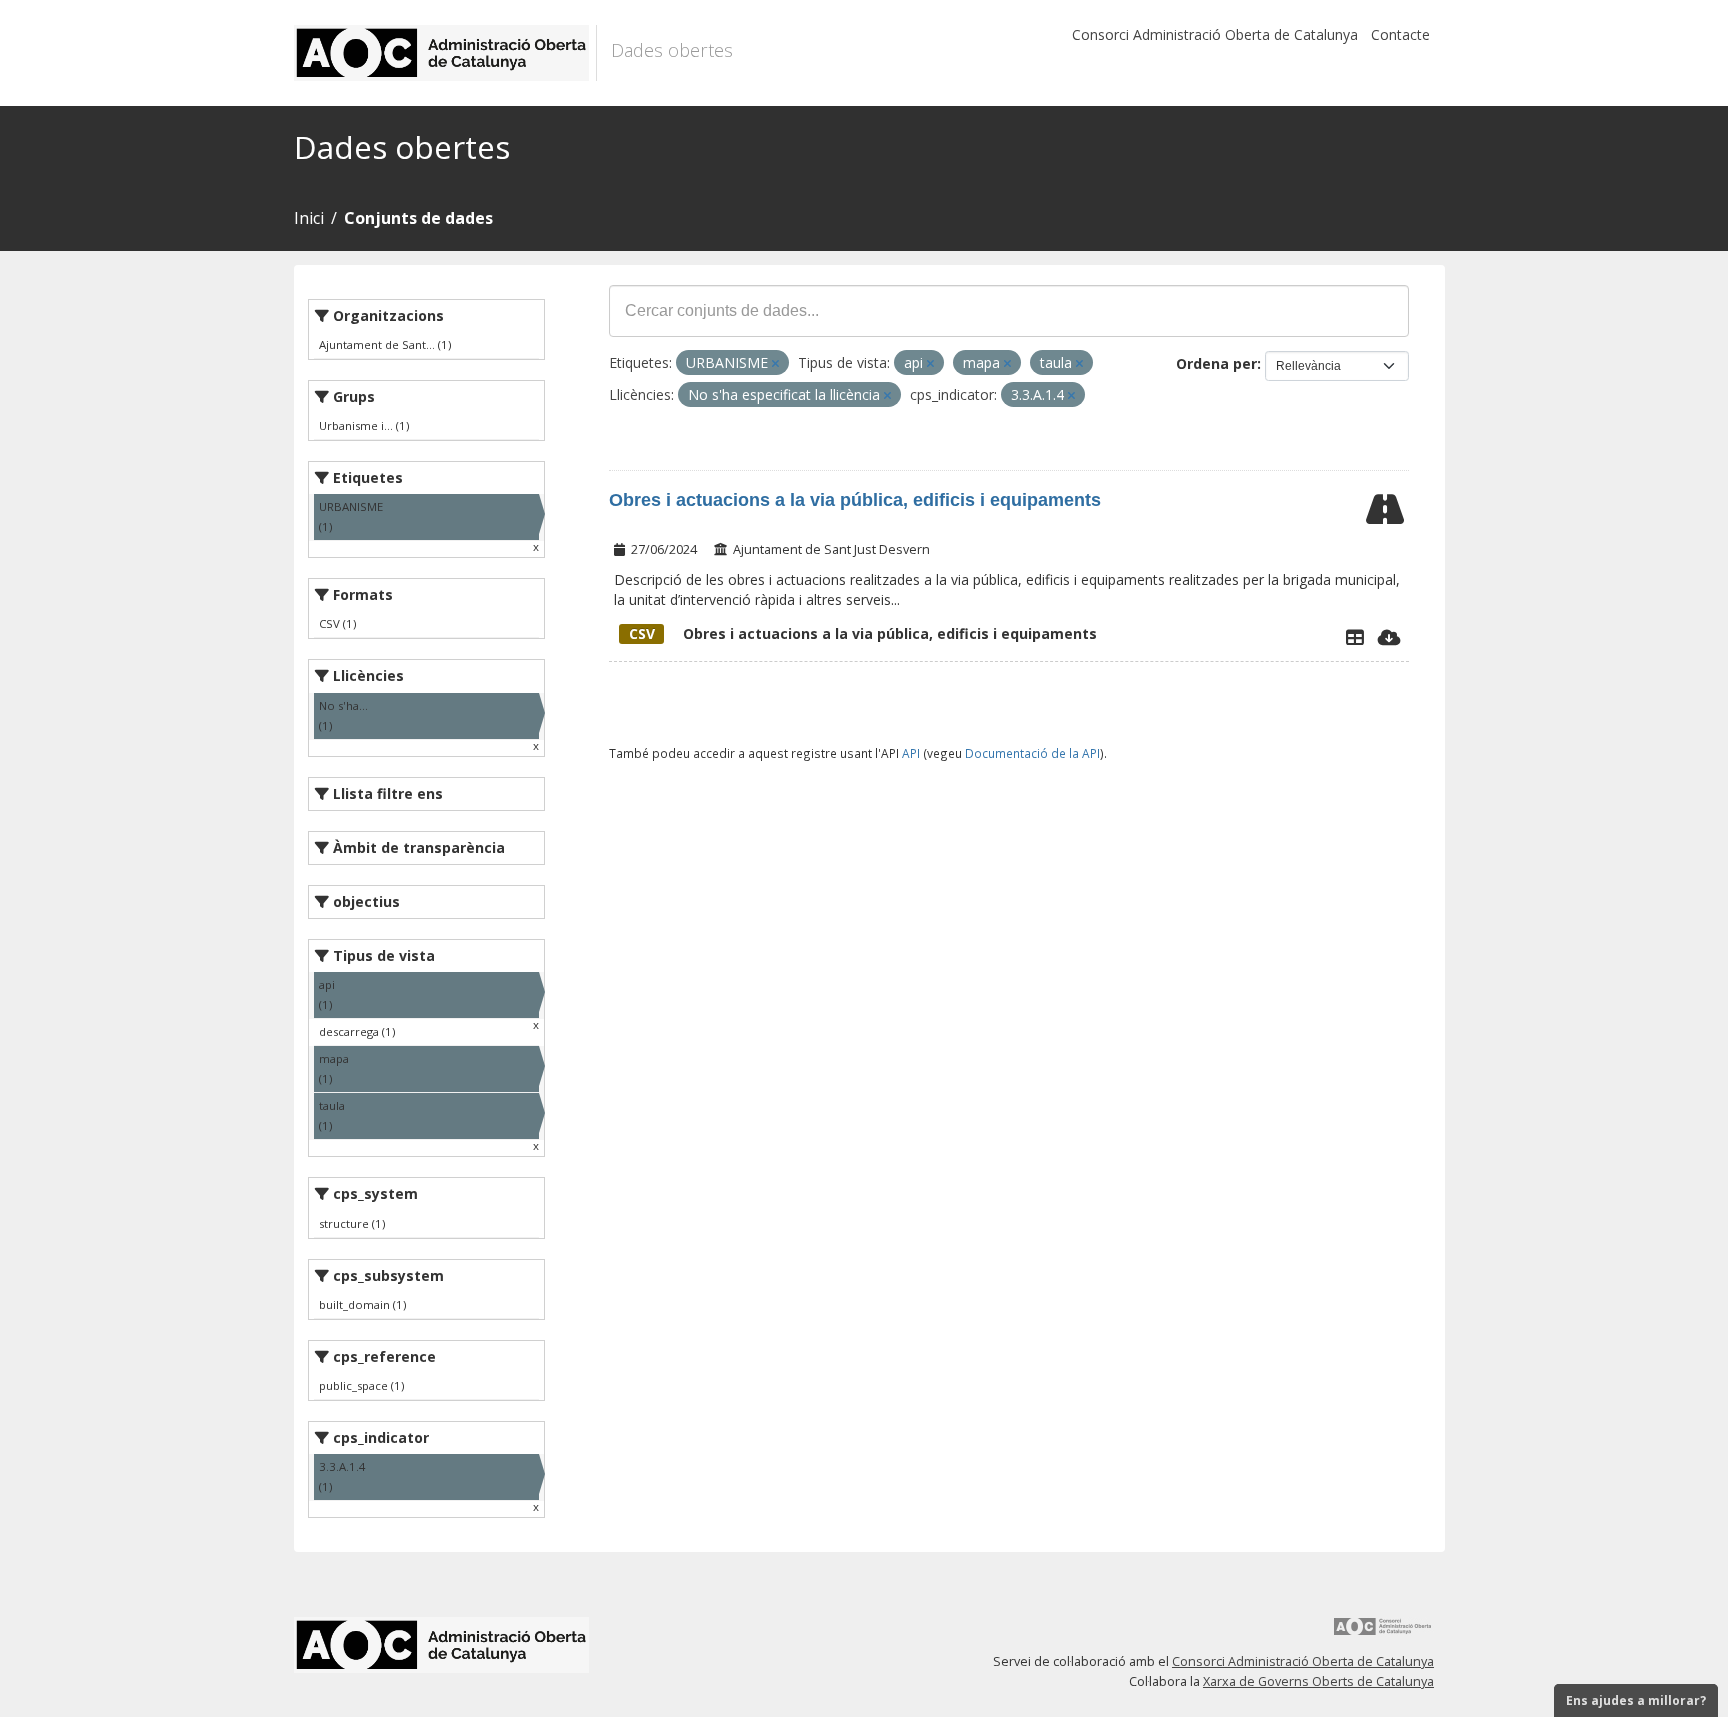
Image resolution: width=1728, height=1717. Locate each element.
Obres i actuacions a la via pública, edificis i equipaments (855, 500)
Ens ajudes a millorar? (1636, 1700)
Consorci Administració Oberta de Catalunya (1215, 34)
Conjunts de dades (418, 218)
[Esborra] (775, 363)
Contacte (1400, 34)
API (911, 753)
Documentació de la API (1032, 753)
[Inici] (445, 53)
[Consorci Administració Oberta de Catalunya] (1383, 1633)
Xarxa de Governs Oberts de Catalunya (1318, 1681)
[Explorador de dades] (1355, 637)
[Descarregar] (1389, 637)
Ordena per (1216, 363)
